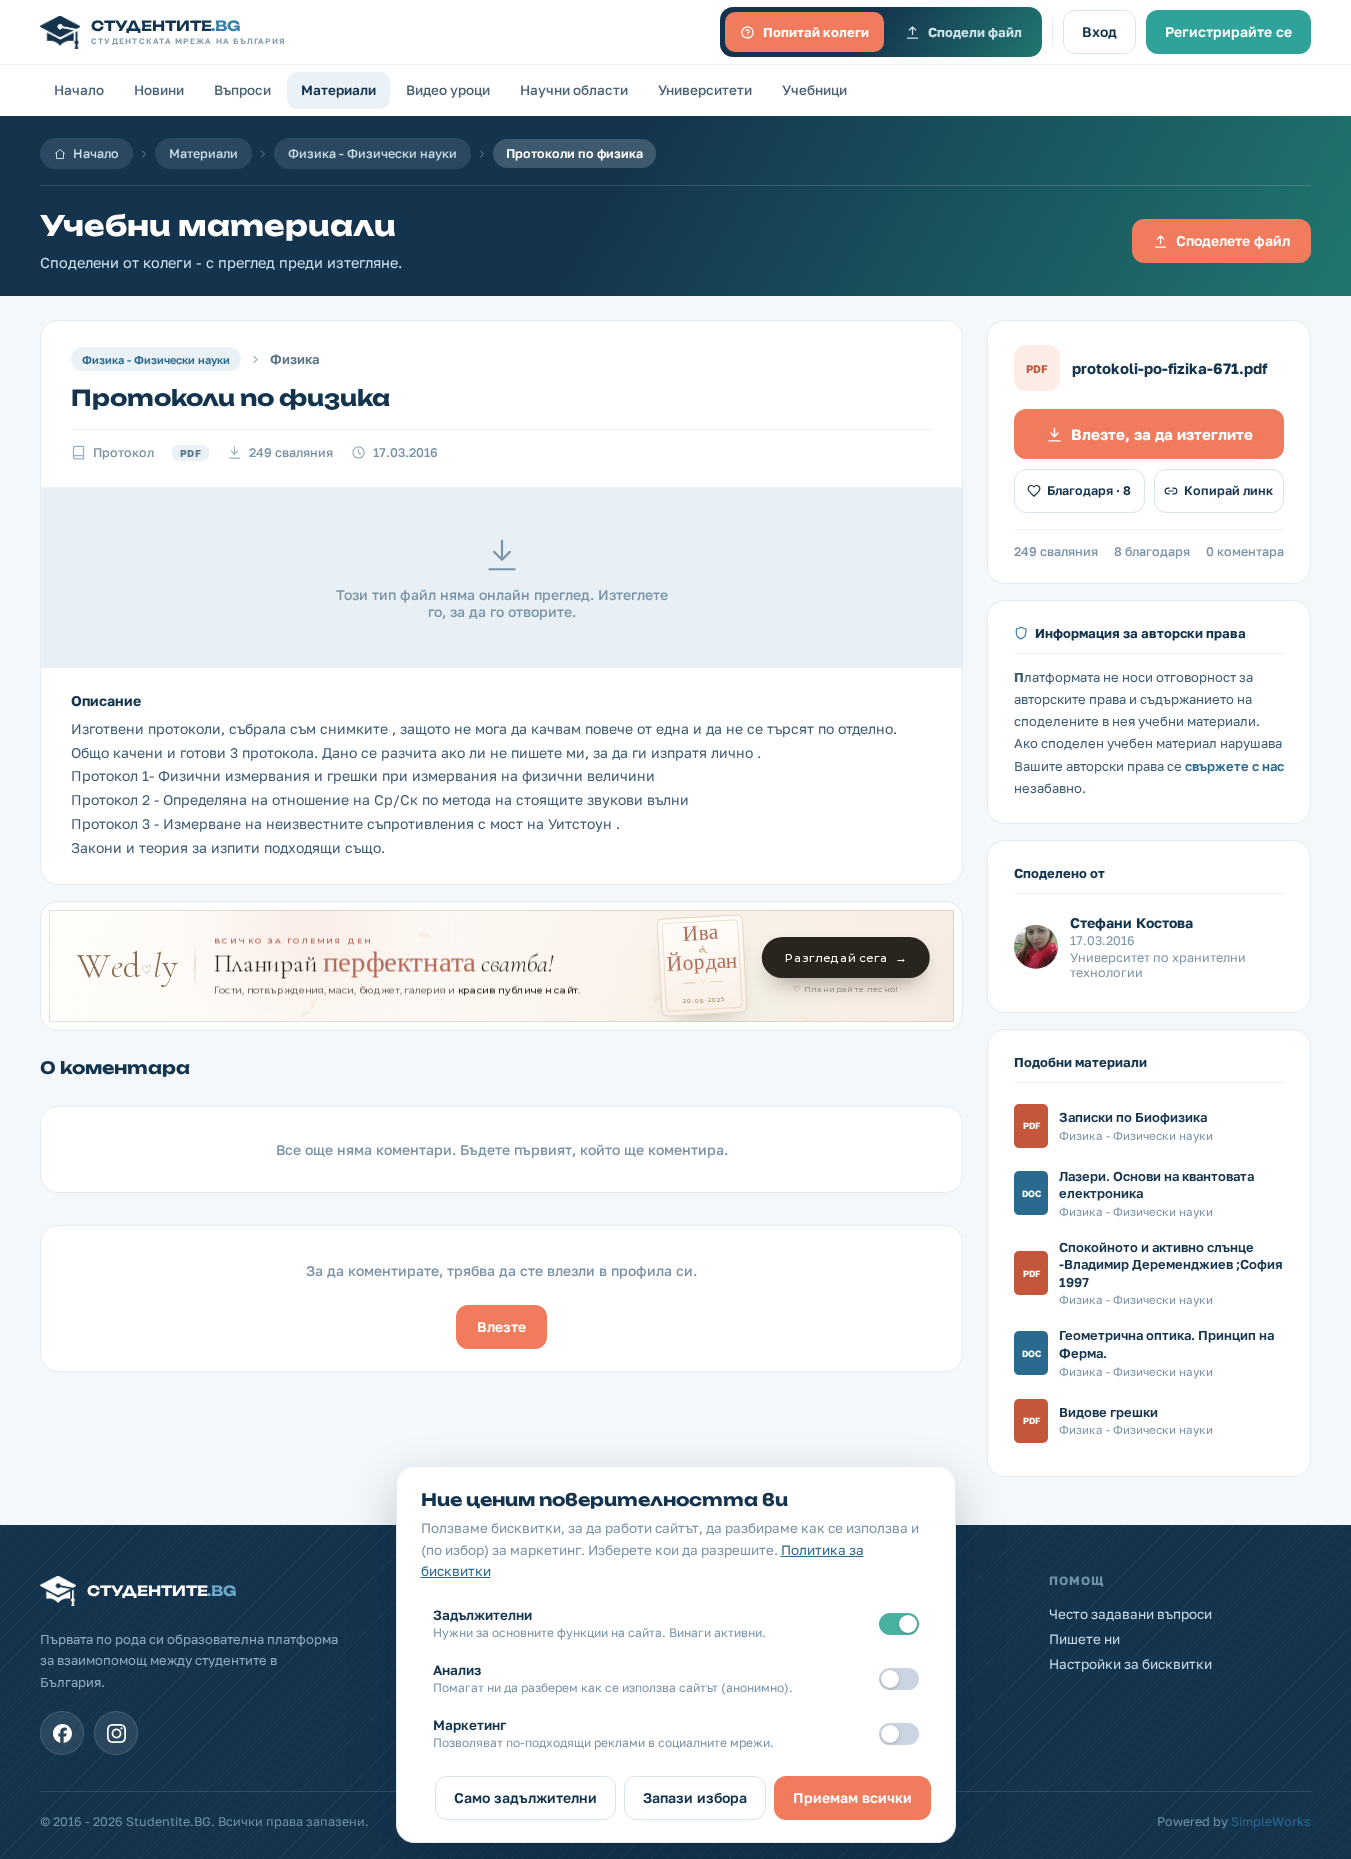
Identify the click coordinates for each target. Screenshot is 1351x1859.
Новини (159, 90)
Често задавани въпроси (1130, 1614)
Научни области (574, 90)
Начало (79, 90)
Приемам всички (852, 1797)
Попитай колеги (816, 32)
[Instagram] (116, 1733)
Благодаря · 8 (1089, 490)
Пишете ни (1084, 1639)
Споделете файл (1233, 240)
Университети (705, 90)
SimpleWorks (1271, 1821)
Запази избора (695, 1797)
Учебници (814, 90)
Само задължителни (525, 1797)
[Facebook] (62, 1733)
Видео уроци (448, 90)
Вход (1099, 31)
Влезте (501, 1326)
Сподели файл (975, 32)
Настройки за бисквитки (1130, 1664)
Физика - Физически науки (372, 153)
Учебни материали (218, 225)
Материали (338, 90)
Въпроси (242, 90)
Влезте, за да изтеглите (1162, 434)
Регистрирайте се (1228, 31)
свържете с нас (1234, 766)
